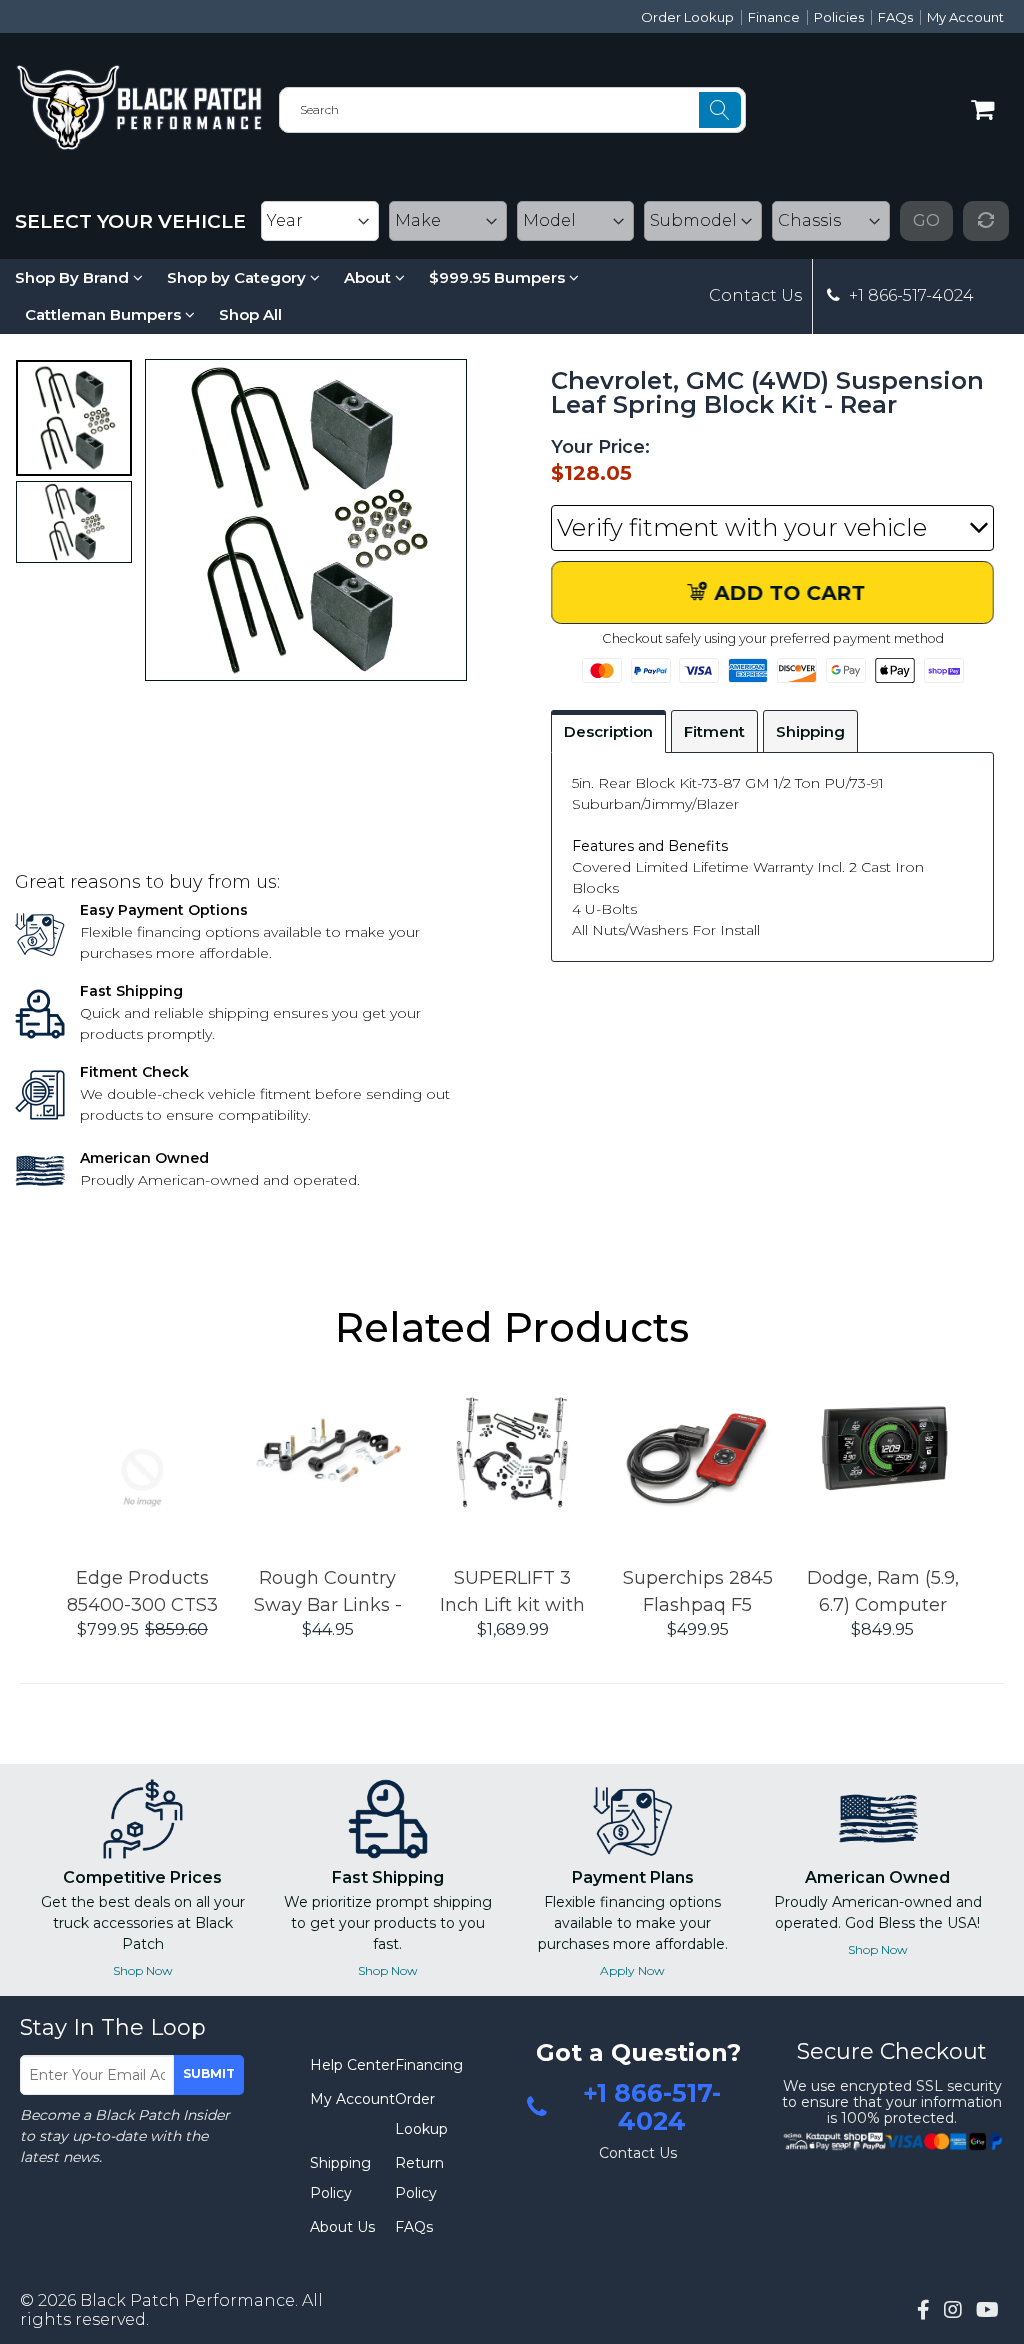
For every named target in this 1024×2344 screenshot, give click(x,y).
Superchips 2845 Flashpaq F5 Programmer (698, 1593)
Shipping (810, 731)
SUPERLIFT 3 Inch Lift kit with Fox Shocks (512, 1593)
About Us (342, 2227)
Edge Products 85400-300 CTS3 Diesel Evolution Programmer (142, 1593)
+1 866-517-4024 (909, 296)
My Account (965, 17)
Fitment (714, 731)
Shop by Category (238, 277)
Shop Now (143, 1970)
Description (608, 731)
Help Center (352, 2065)
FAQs (895, 17)
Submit (209, 2073)
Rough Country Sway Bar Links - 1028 (328, 1593)
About (369, 277)
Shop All (250, 314)
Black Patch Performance (187, 2300)
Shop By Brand (74, 277)
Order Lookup (687, 17)
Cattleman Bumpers (105, 314)
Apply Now (632, 1970)
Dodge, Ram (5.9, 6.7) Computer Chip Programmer (883, 1593)
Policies (839, 17)
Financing (429, 2065)
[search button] (720, 110)
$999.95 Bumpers (499, 277)
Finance (774, 17)
